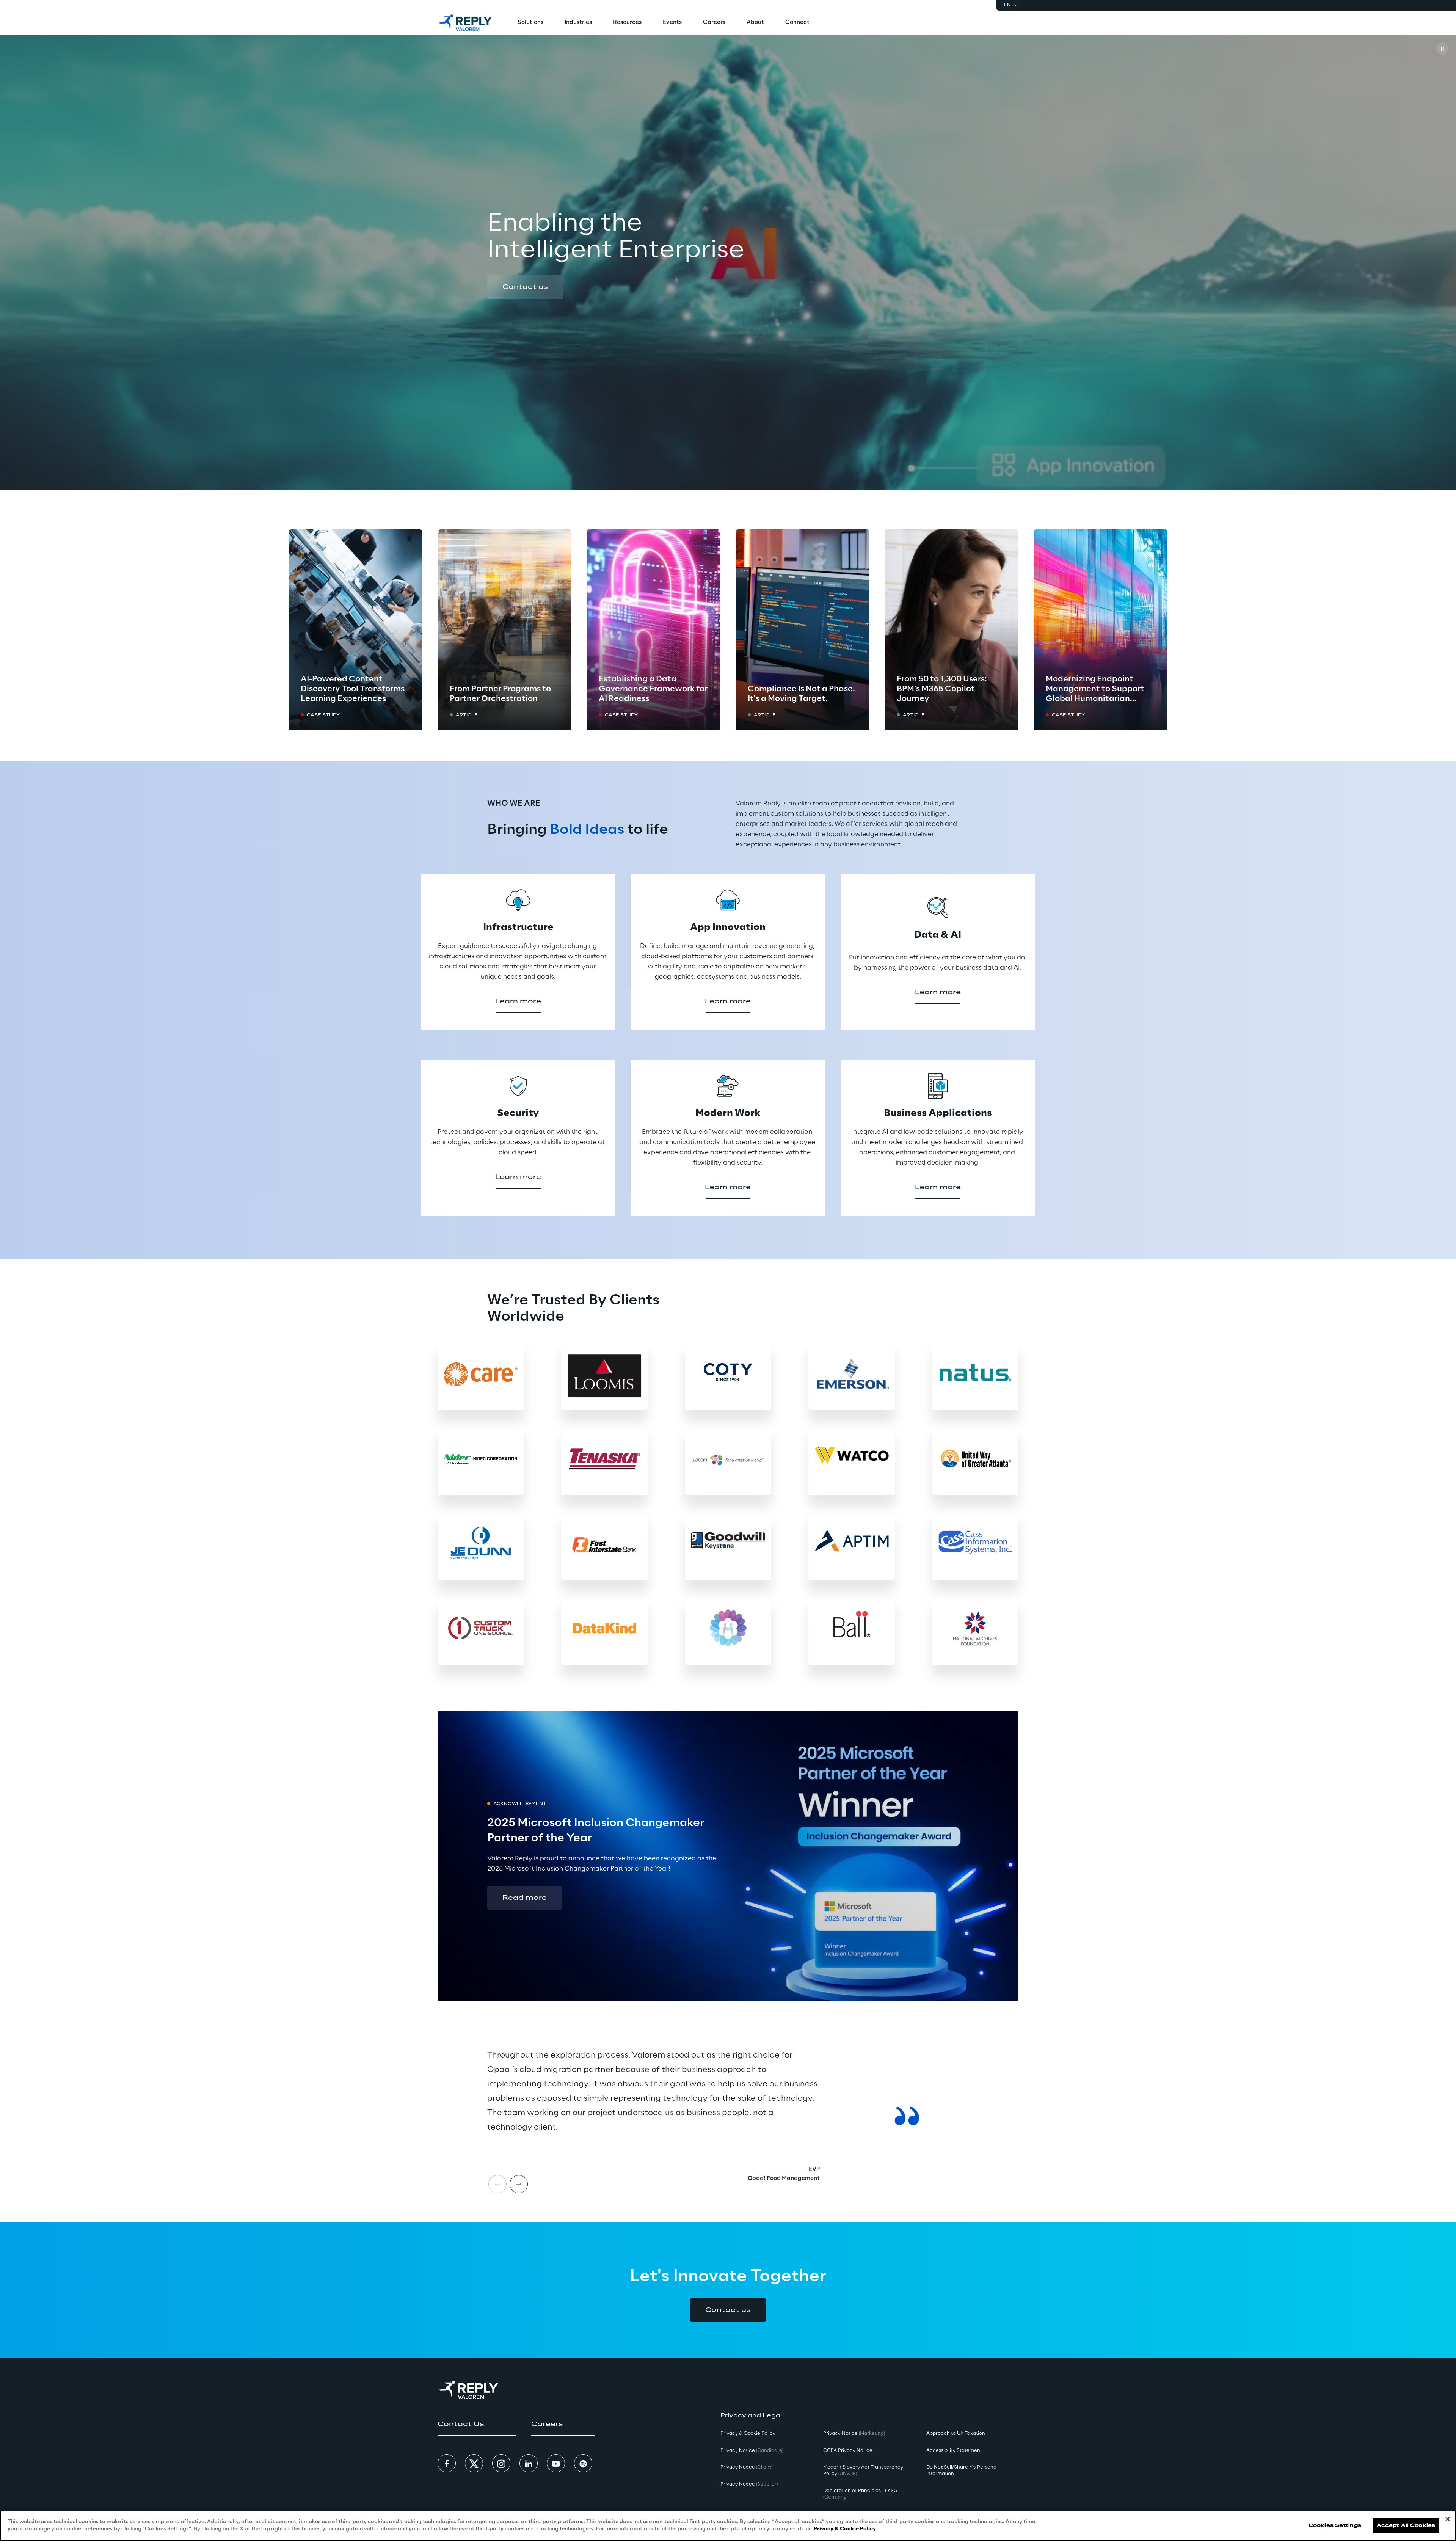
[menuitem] (530, 23)
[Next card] (519, 2184)
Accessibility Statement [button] (954, 2451)
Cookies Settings (1335, 2526)
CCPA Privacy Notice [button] (848, 2451)
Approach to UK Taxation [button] (956, 2433)
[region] (728, 2526)
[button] (525, 287)
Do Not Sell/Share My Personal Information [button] (962, 2470)
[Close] (1448, 2519)
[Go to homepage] (465, 23)
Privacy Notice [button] (752, 2451)
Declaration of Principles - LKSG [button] (860, 2494)
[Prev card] (497, 2184)
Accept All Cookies (1406, 2526)
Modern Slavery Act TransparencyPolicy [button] (863, 2470)
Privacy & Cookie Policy (845, 2529)
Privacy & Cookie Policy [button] (748, 2433)
